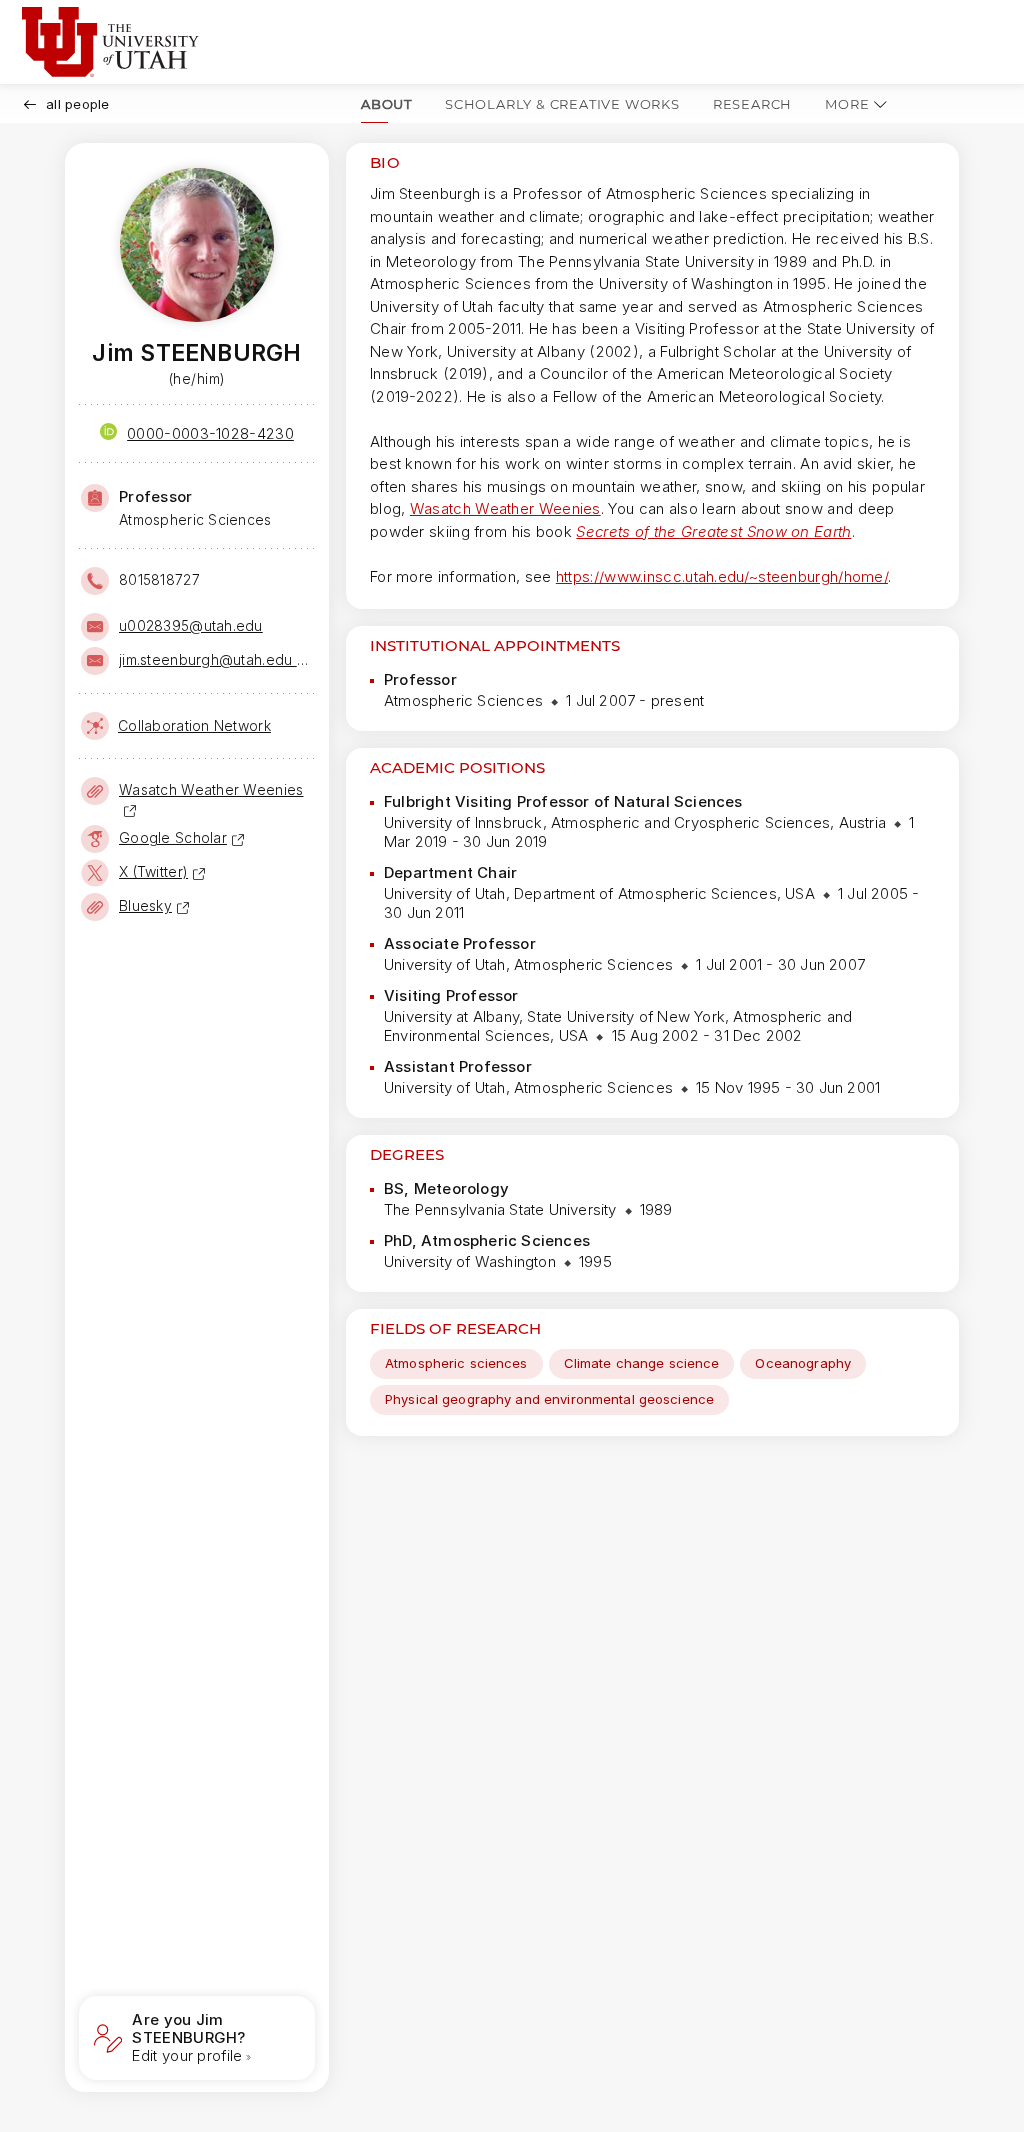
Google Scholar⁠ (173, 837)
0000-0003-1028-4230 (210, 433)
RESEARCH (752, 104)
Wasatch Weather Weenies (505, 508)
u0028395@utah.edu (191, 625)
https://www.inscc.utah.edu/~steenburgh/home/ (722, 576)
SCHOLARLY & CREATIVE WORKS (562, 104)
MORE (847, 104)
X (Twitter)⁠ (153, 871)
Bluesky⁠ (145, 905)
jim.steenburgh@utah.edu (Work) (215, 659)
